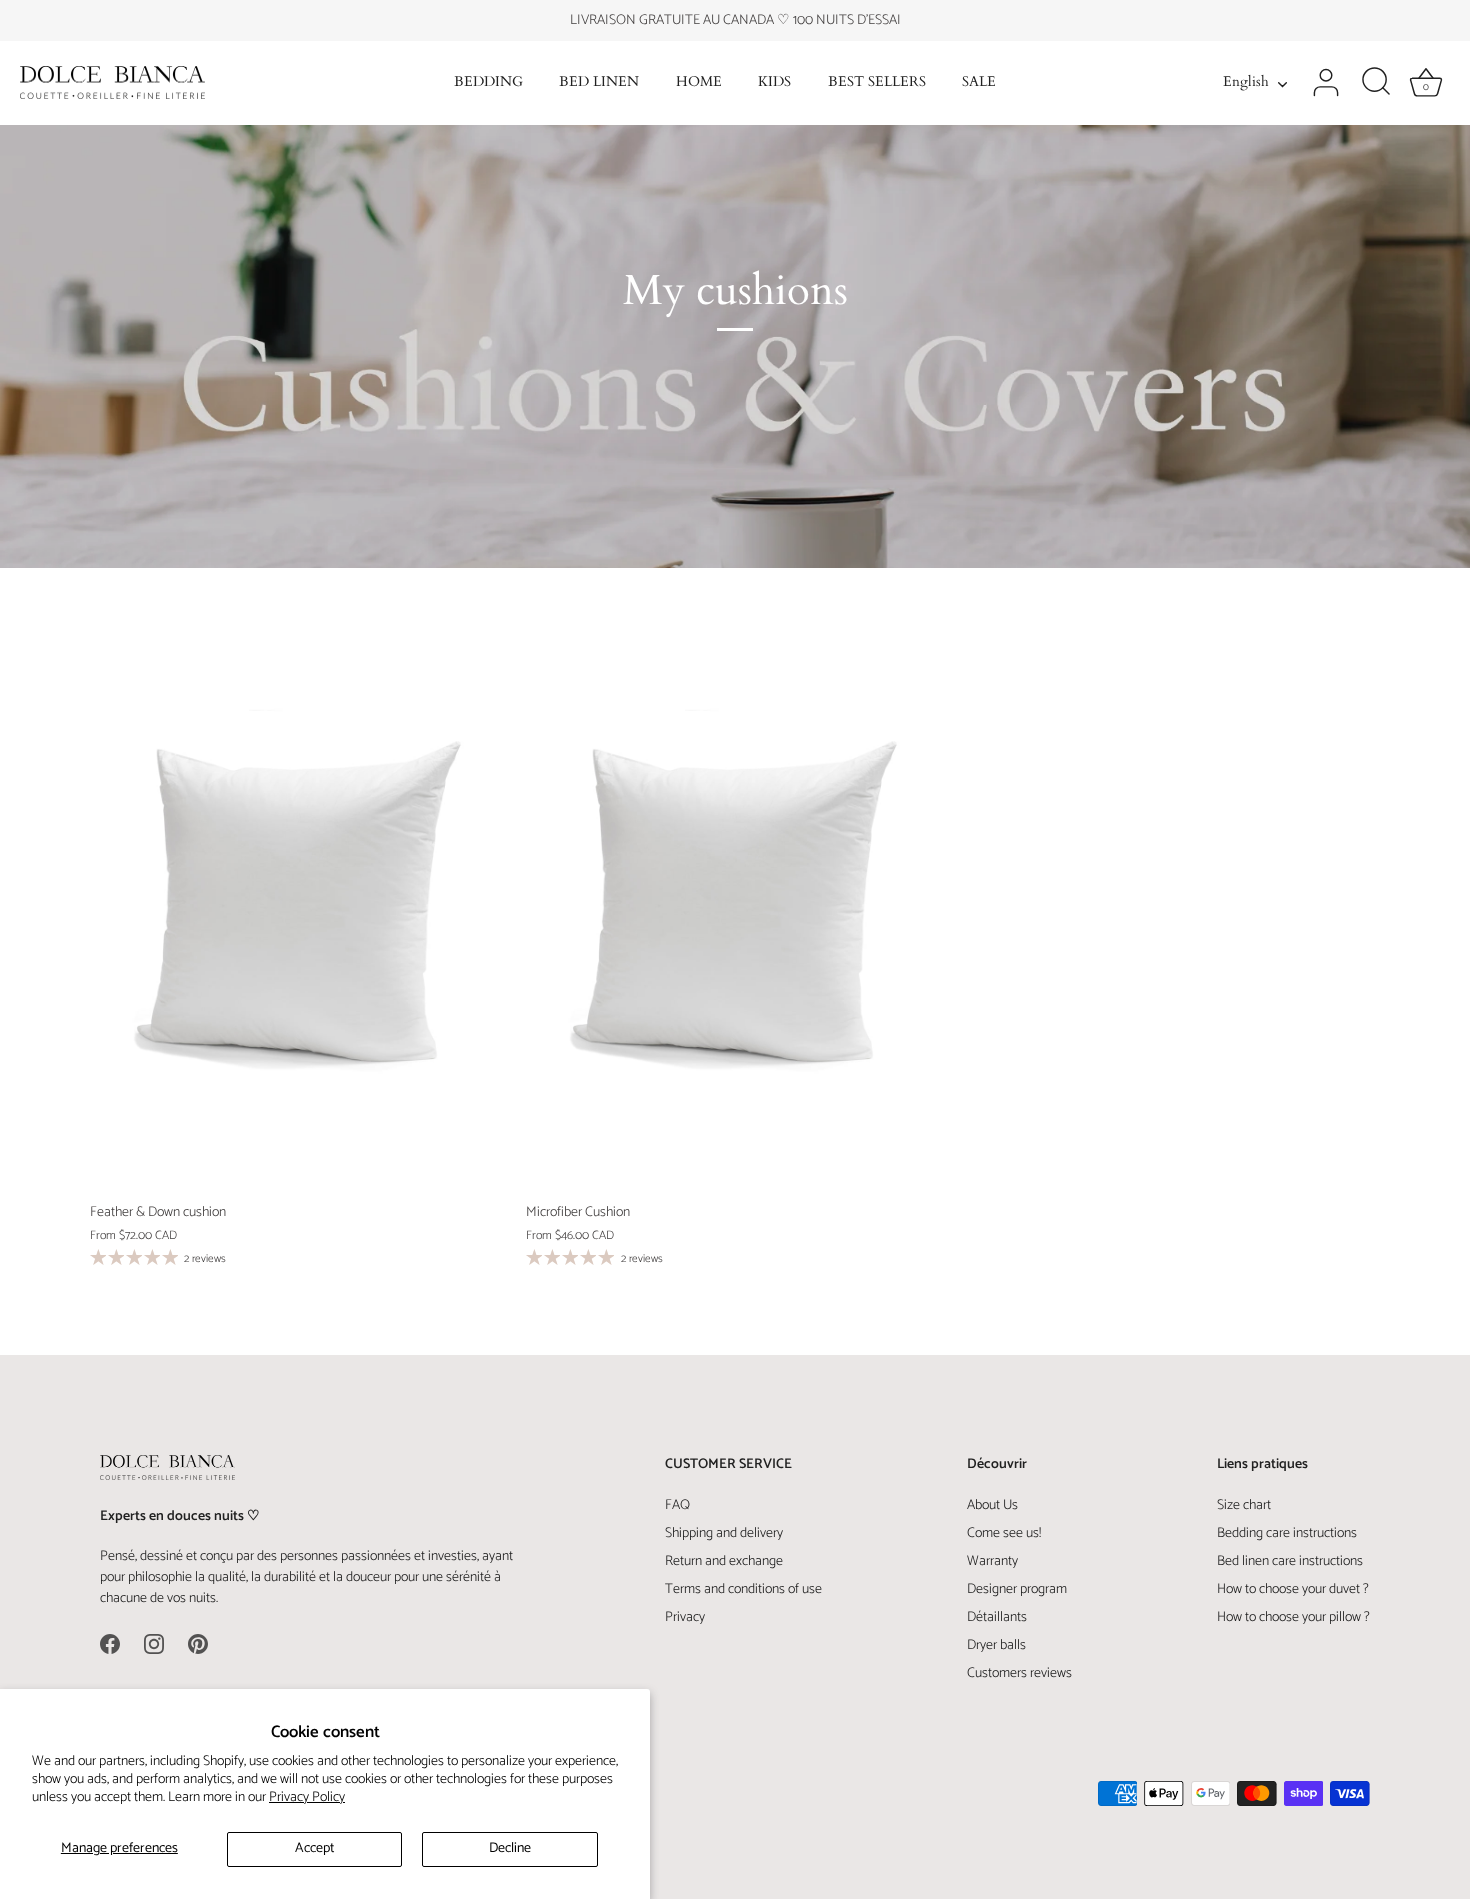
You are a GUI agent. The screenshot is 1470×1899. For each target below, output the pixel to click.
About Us (992, 1505)
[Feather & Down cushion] (298, 915)
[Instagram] (154, 1643)
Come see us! (1004, 1533)
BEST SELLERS (877, 82)
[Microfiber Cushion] (734, 915)
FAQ (677, 1505)
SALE (979, 82)
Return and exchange (724, 1561)
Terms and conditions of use (743, 1589)
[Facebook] (110, 1643)
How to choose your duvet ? (1293, 1589)
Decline (510, 1848)
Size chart (1244, 1505)
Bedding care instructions (1287, 1533)
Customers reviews (1019, 1673)
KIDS (774, 82)
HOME (699, 82)
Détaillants (997, 1617)
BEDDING (488, 82)
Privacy (685, 1617)
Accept (314, 1848)
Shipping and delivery (724, 1533)
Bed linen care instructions (1290, 1561)
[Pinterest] (198, 1643)
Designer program (1017, 1589)
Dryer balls (996, 1645)
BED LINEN (599, 82)
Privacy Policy (307, 1797)
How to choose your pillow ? (1293, 1617)
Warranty (992, 1561)
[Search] (1376, 83)
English (1246, 82)
